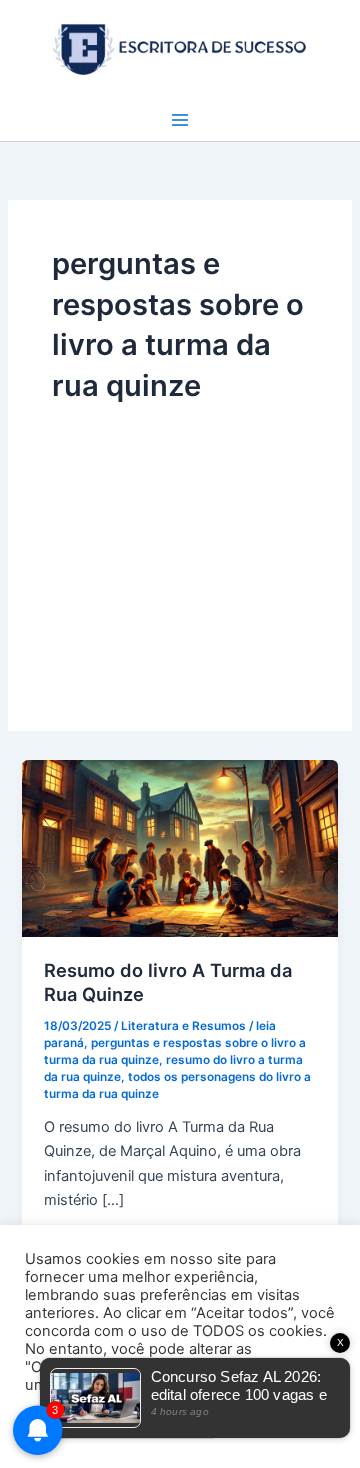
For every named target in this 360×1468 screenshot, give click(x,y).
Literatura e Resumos (183, 1026)
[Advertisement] (180, 547)
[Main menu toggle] (180, 120)
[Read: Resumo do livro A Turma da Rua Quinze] (179, 848)
